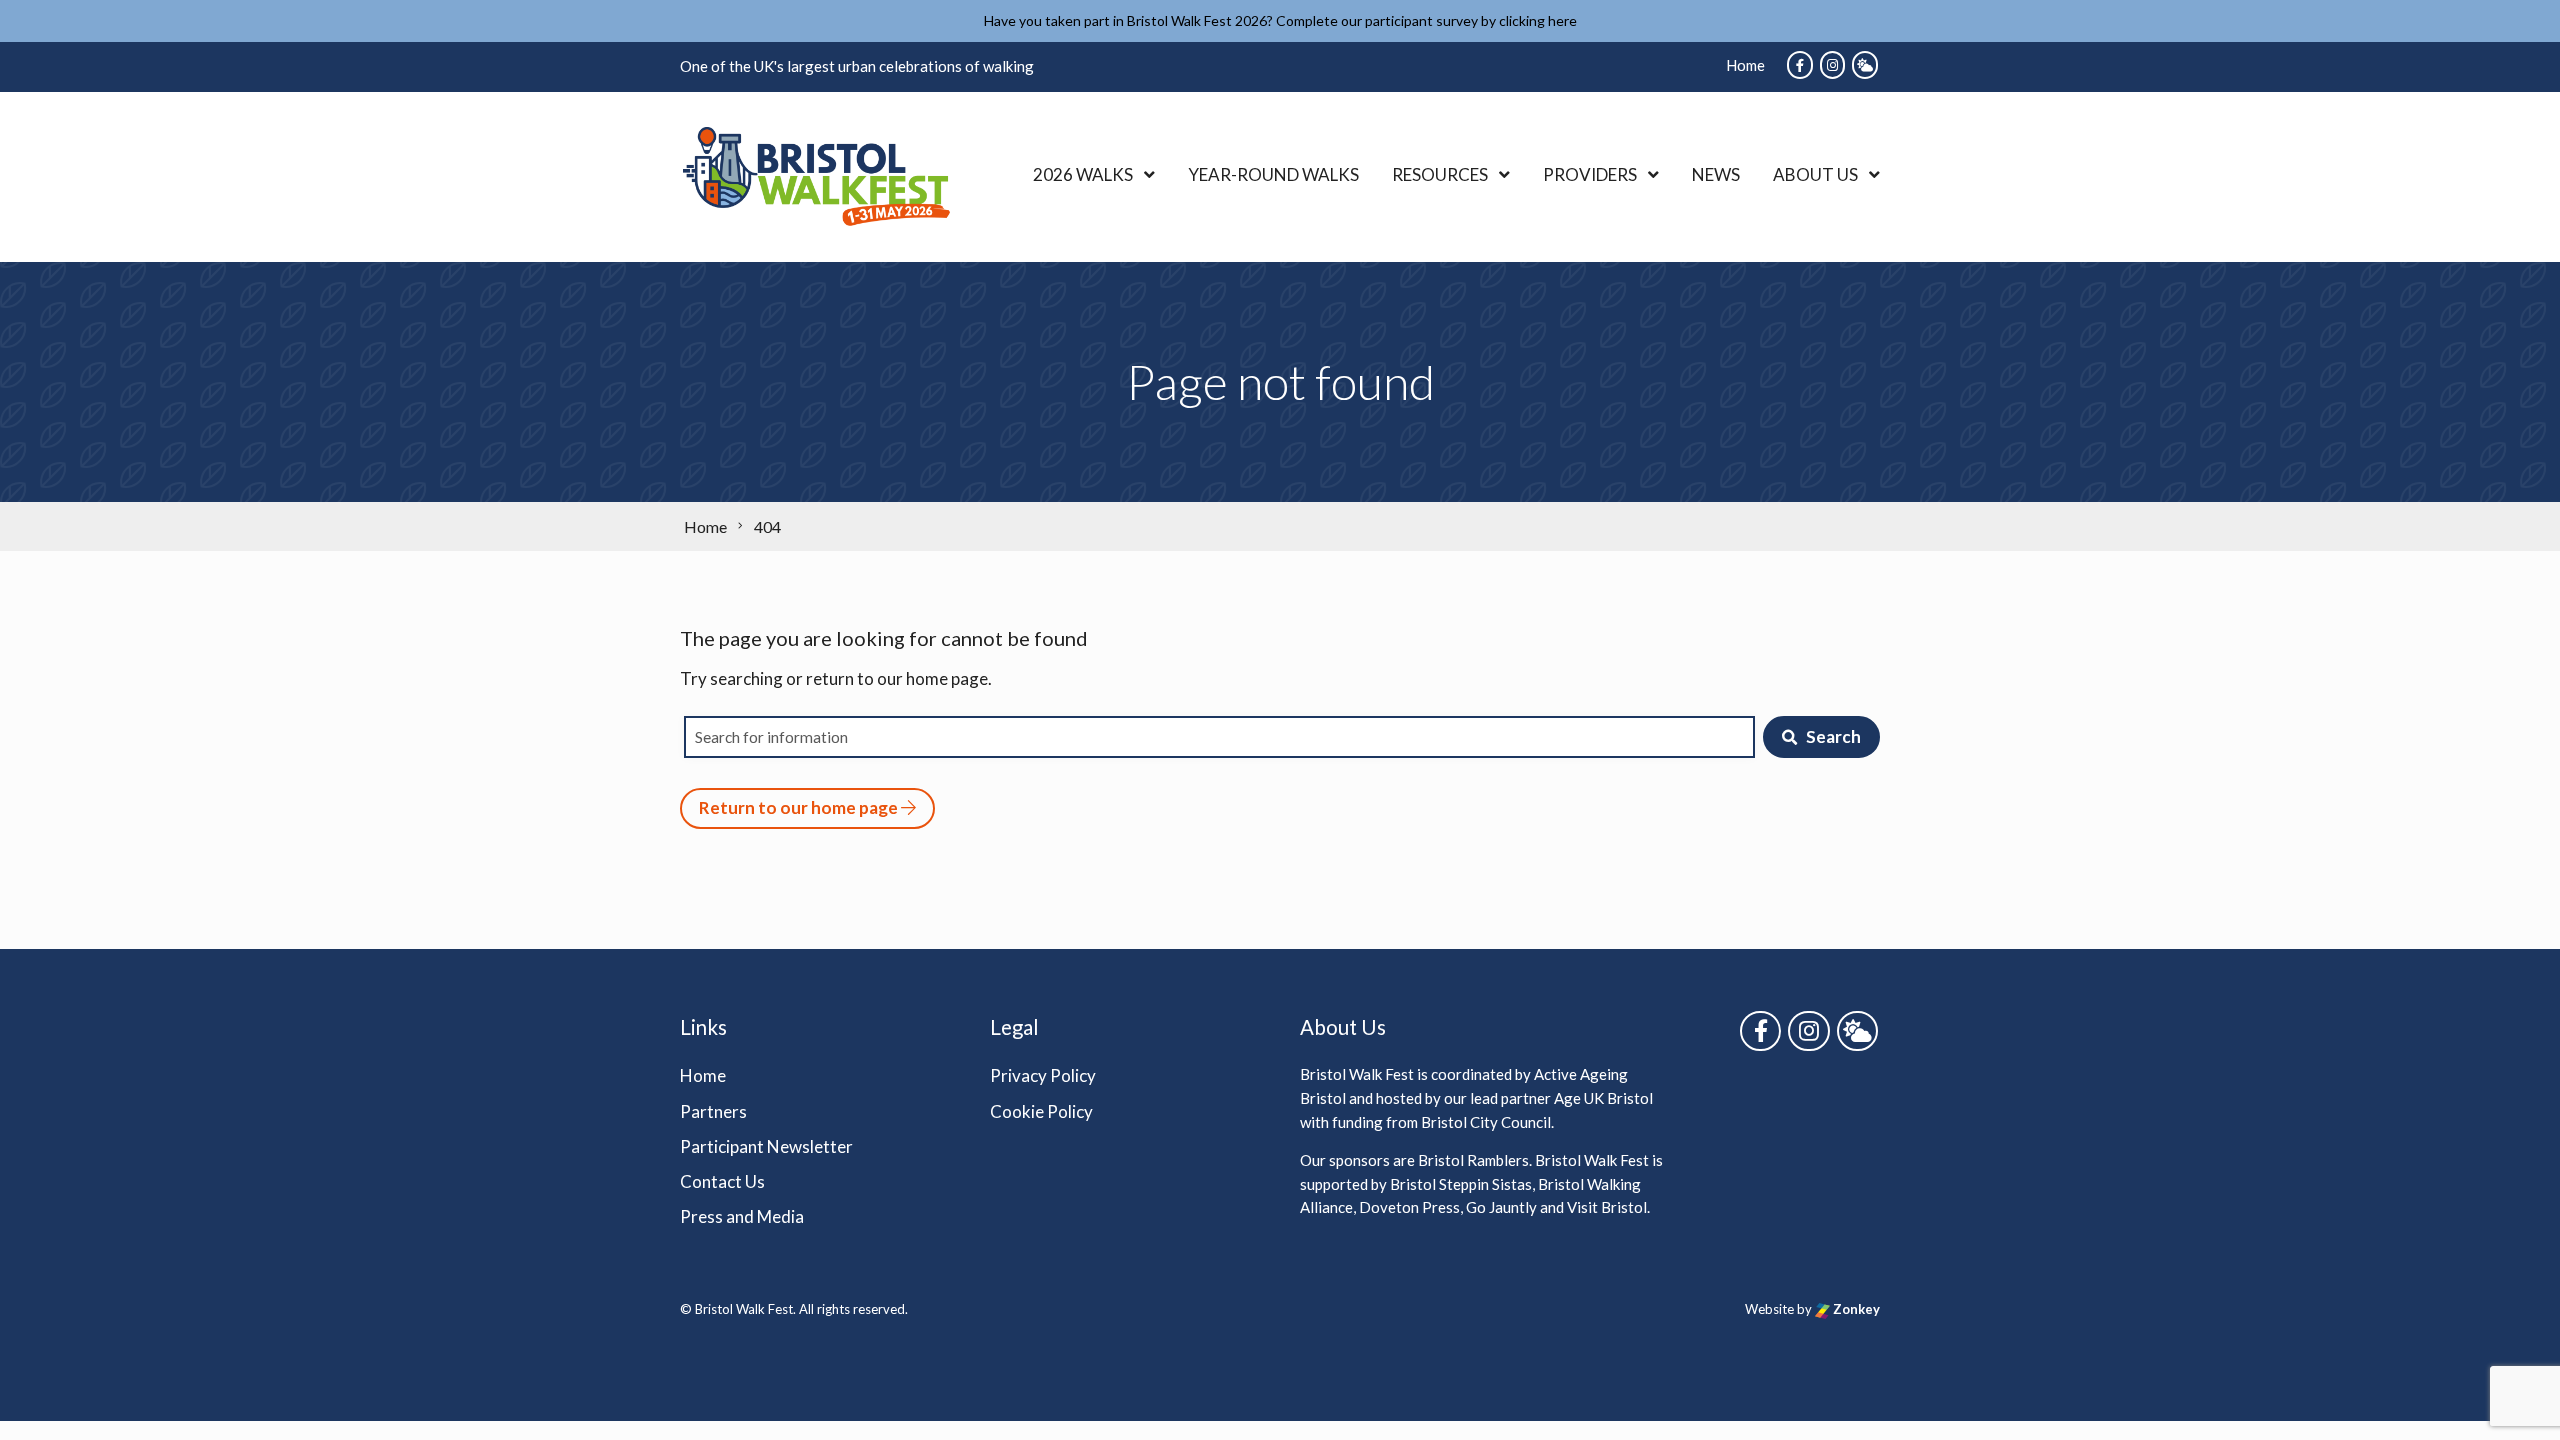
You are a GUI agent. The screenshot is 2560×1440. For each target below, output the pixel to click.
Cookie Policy (1041, 1111)
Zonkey (1855, 1309)
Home (1745, 65)
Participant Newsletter (766, 1146)
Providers (1590, 174)
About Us (1815, 174)
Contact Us (722, 1181)
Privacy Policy (1043, 1075)
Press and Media (742, 1216)
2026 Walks (1083, 174)
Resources (1440, 174)
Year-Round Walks (1273, 174)
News (1716, 174)
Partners (713, 1111)
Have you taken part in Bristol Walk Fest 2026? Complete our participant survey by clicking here (1280, 20)
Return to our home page (800, 807)
